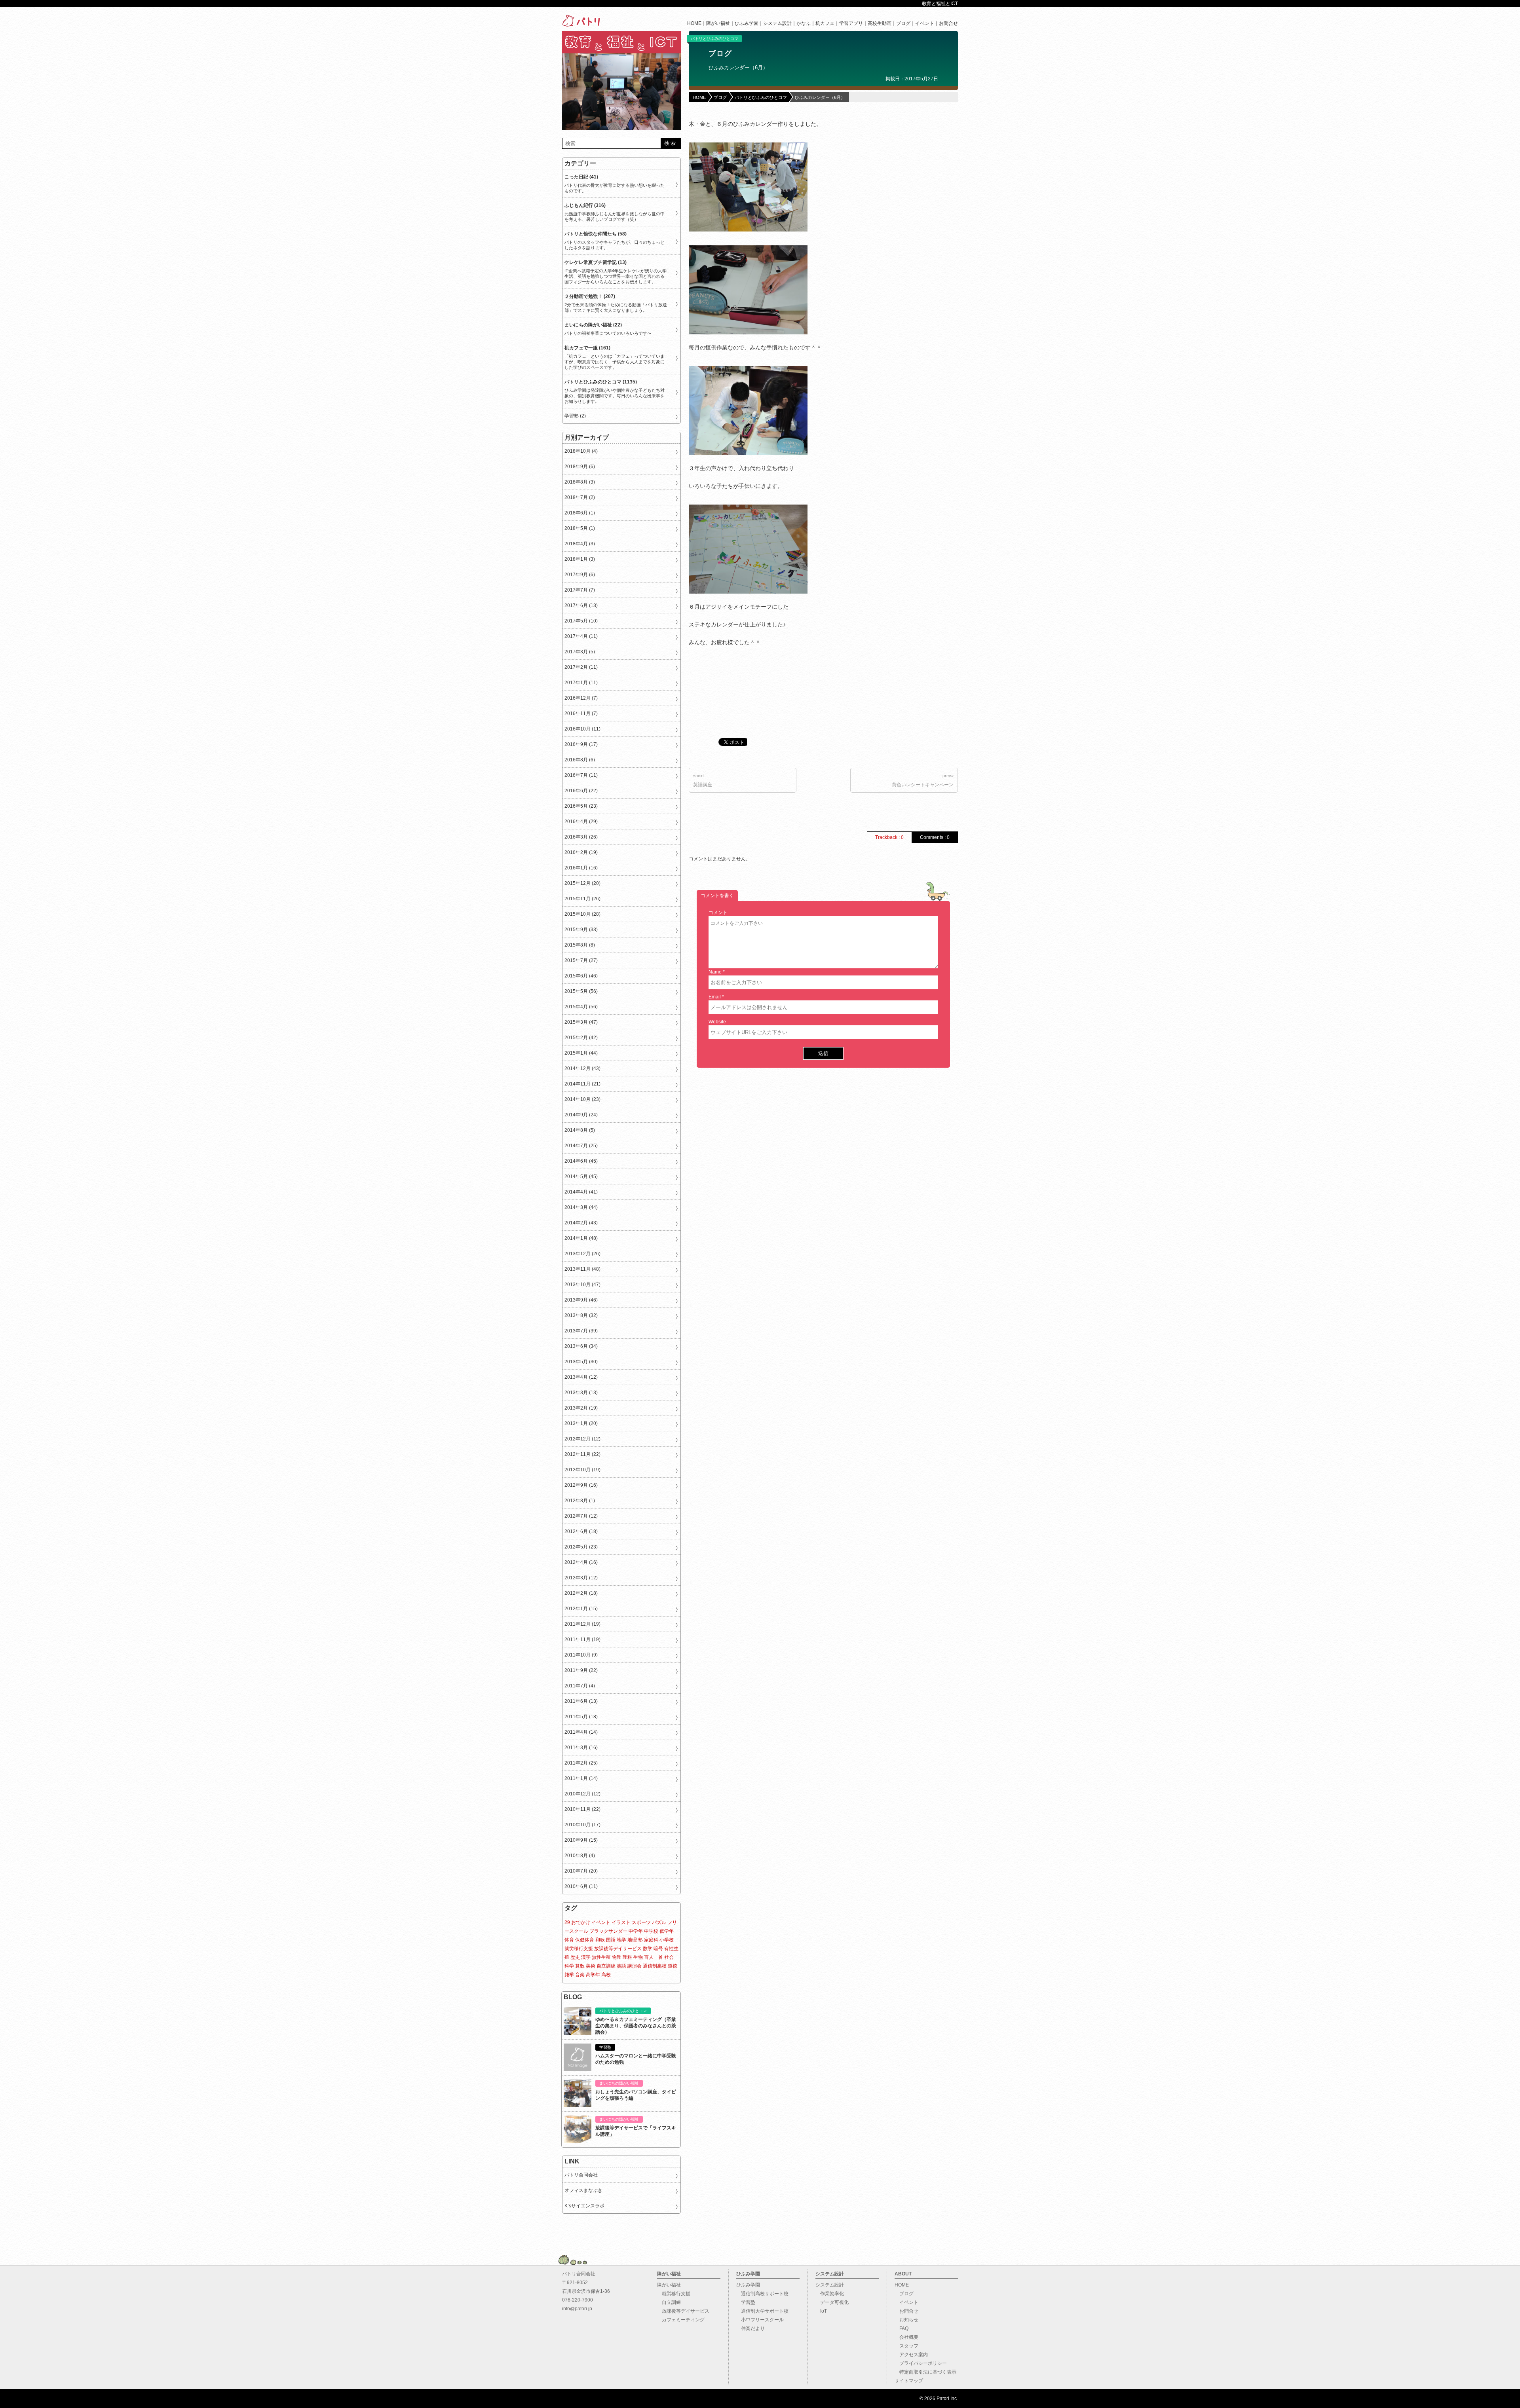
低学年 (667, 1931)
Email (715, 997)
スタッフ (906, 2346)
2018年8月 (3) (580, 482)
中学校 (651, 1931)
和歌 (600, 1940)
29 (567, 1922)
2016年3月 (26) (581, 837)
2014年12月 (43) (582, 1068)
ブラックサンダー (608, 1931)
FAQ (902, 2328)
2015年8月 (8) (580, 945)
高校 (606, 1975)
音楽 (580, 1975)
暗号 (658, 1949)
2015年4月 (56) (581, 1007)
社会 (669, 1957)
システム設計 (777, 23)
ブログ (903, 23)
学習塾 (746, 2302)
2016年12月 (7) (581, 698)
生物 (638, 1957)
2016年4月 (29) (581, 822)
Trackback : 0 (889, 837)
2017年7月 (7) (580, 590)
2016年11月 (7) (581, 713)
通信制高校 (655, 1966)
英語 (621, 1966)
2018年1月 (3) (580, 559)
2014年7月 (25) (581, 1146)
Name (715, 972)
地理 (632, 1940)
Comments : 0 (935, 837)
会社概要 (906, 2337)
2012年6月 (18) (581, 1531)
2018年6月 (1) (580, 513)
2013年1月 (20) (581, 1423)
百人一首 (654, 1957)
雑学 (569, 1975)
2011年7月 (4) (580, 1686)
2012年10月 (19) (582, 1470)
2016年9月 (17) (581, 744)
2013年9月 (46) (581, 1300)
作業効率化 (830, 2294)
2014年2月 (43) (581, 1223)
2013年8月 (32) (581, 1315)
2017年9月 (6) (580, 575)
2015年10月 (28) (582, 914)
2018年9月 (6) (580, 467)
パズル (659, 1922)
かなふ (804, 23)
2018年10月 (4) (581, 451)
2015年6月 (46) (581, 976)
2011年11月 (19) (582, 1639)
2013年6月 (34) (581, 1346)
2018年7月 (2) (580, 497)
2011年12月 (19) (582, 1624)
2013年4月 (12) (581, 1377)
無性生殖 (601, 1957)
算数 (580, 1966)
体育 (569, 1940)
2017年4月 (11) (581, 636)
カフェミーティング (681, 2320)
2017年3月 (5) (580, 652)
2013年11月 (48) (582, 1269)
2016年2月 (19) (581, 852)
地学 (621, 1940)
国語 (611, 1940)
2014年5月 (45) (581, 1176)
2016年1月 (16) (581, 868)
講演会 (635, 1966)
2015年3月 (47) (581, 1022)
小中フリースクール (760, 2320)
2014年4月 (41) (581, 1192)
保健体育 (585, 1940)
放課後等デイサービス (618, 1949)
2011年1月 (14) (581, 1778)
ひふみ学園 (747, 23)
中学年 (636, 1931)
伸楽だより (750, 2328)
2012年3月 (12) (581, 1578)
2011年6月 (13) (581, 1701)
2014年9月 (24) (581, 1115)
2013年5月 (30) (581, 1362)
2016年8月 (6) (580, 760)
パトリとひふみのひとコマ (714, 39)
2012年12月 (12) (582, 1439)
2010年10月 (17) (582, 1825)
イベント (925, 23)
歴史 (575, 1957)
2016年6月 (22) (581, 791)
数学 (648, 1949)
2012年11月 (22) (582, 1454)
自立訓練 (606, 1966)
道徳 (673, 1966)
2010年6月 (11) (581, 1886)
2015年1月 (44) (581, 1053)
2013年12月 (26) (582, 1254)
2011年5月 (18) (581, 1717)
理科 (627, 1957)
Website (717, 1022)
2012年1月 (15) (581, 1609)
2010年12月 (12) (582, 1794)
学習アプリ (851, 23)
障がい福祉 (718, 23)
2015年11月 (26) (582, 899)
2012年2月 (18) (581, 1593)
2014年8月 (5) (580, 1130)
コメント (718, 913)
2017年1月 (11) (581, 683)
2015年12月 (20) (582, 883)
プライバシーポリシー (921, 2363)
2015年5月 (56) (581, 991)
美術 (591, 1966)
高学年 (593, 1975)
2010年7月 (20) (581, 1871)
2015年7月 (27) (581, 960)
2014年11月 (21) (582, 1084)
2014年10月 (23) (582, 1099)
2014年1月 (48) (581, 1238)
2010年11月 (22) (582, 1809)
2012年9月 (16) (581, 1485)
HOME (694, 23)
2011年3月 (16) (581, 1748)
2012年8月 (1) (580, 1501)
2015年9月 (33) (581, 930)
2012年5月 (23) (581, 1547)
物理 (617, 1957)
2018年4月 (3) (580, 544)
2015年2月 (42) (581, 1038)
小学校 (667, 1940)
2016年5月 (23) (581, 806)
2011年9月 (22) (581, 1670)
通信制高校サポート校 (762, 2294)
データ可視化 (832, 2302)
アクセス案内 (911, 2355)
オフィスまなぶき (583, 2190)
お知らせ (906, 2320)
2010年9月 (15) (581, 1840)
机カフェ (825, 23)
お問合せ (948, 23)
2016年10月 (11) (582, 729)
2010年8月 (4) (580, 1856)
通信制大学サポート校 (762, 2311)
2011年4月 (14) (581, 1732)
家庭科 (651, 1940)
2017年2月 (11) (581, 667)
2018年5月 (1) (580, 528)
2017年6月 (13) (581, 605)
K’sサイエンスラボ (584, 2206)
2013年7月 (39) (581, 1331)
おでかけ (581, 1922)
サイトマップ (909, 2381)
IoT (821, 2311)
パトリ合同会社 (581, 2175)
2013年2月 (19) (581, 1408)
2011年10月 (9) (581, 1655)
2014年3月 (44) (581, 1207)
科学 (569, 1966)
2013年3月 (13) (581, 1393)
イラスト (621, 1922)
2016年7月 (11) (581, 775)
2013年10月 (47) (582, 1285)
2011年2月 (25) (581, 1763)
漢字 (586, 1957)
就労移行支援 (579, 1949)
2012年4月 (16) (581, 1562)
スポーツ (641, 1922)
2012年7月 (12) (581, 1516)
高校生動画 (880, 23)
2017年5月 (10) (581, 621)
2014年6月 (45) (581, 1161)
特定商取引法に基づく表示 (925, 2372)
